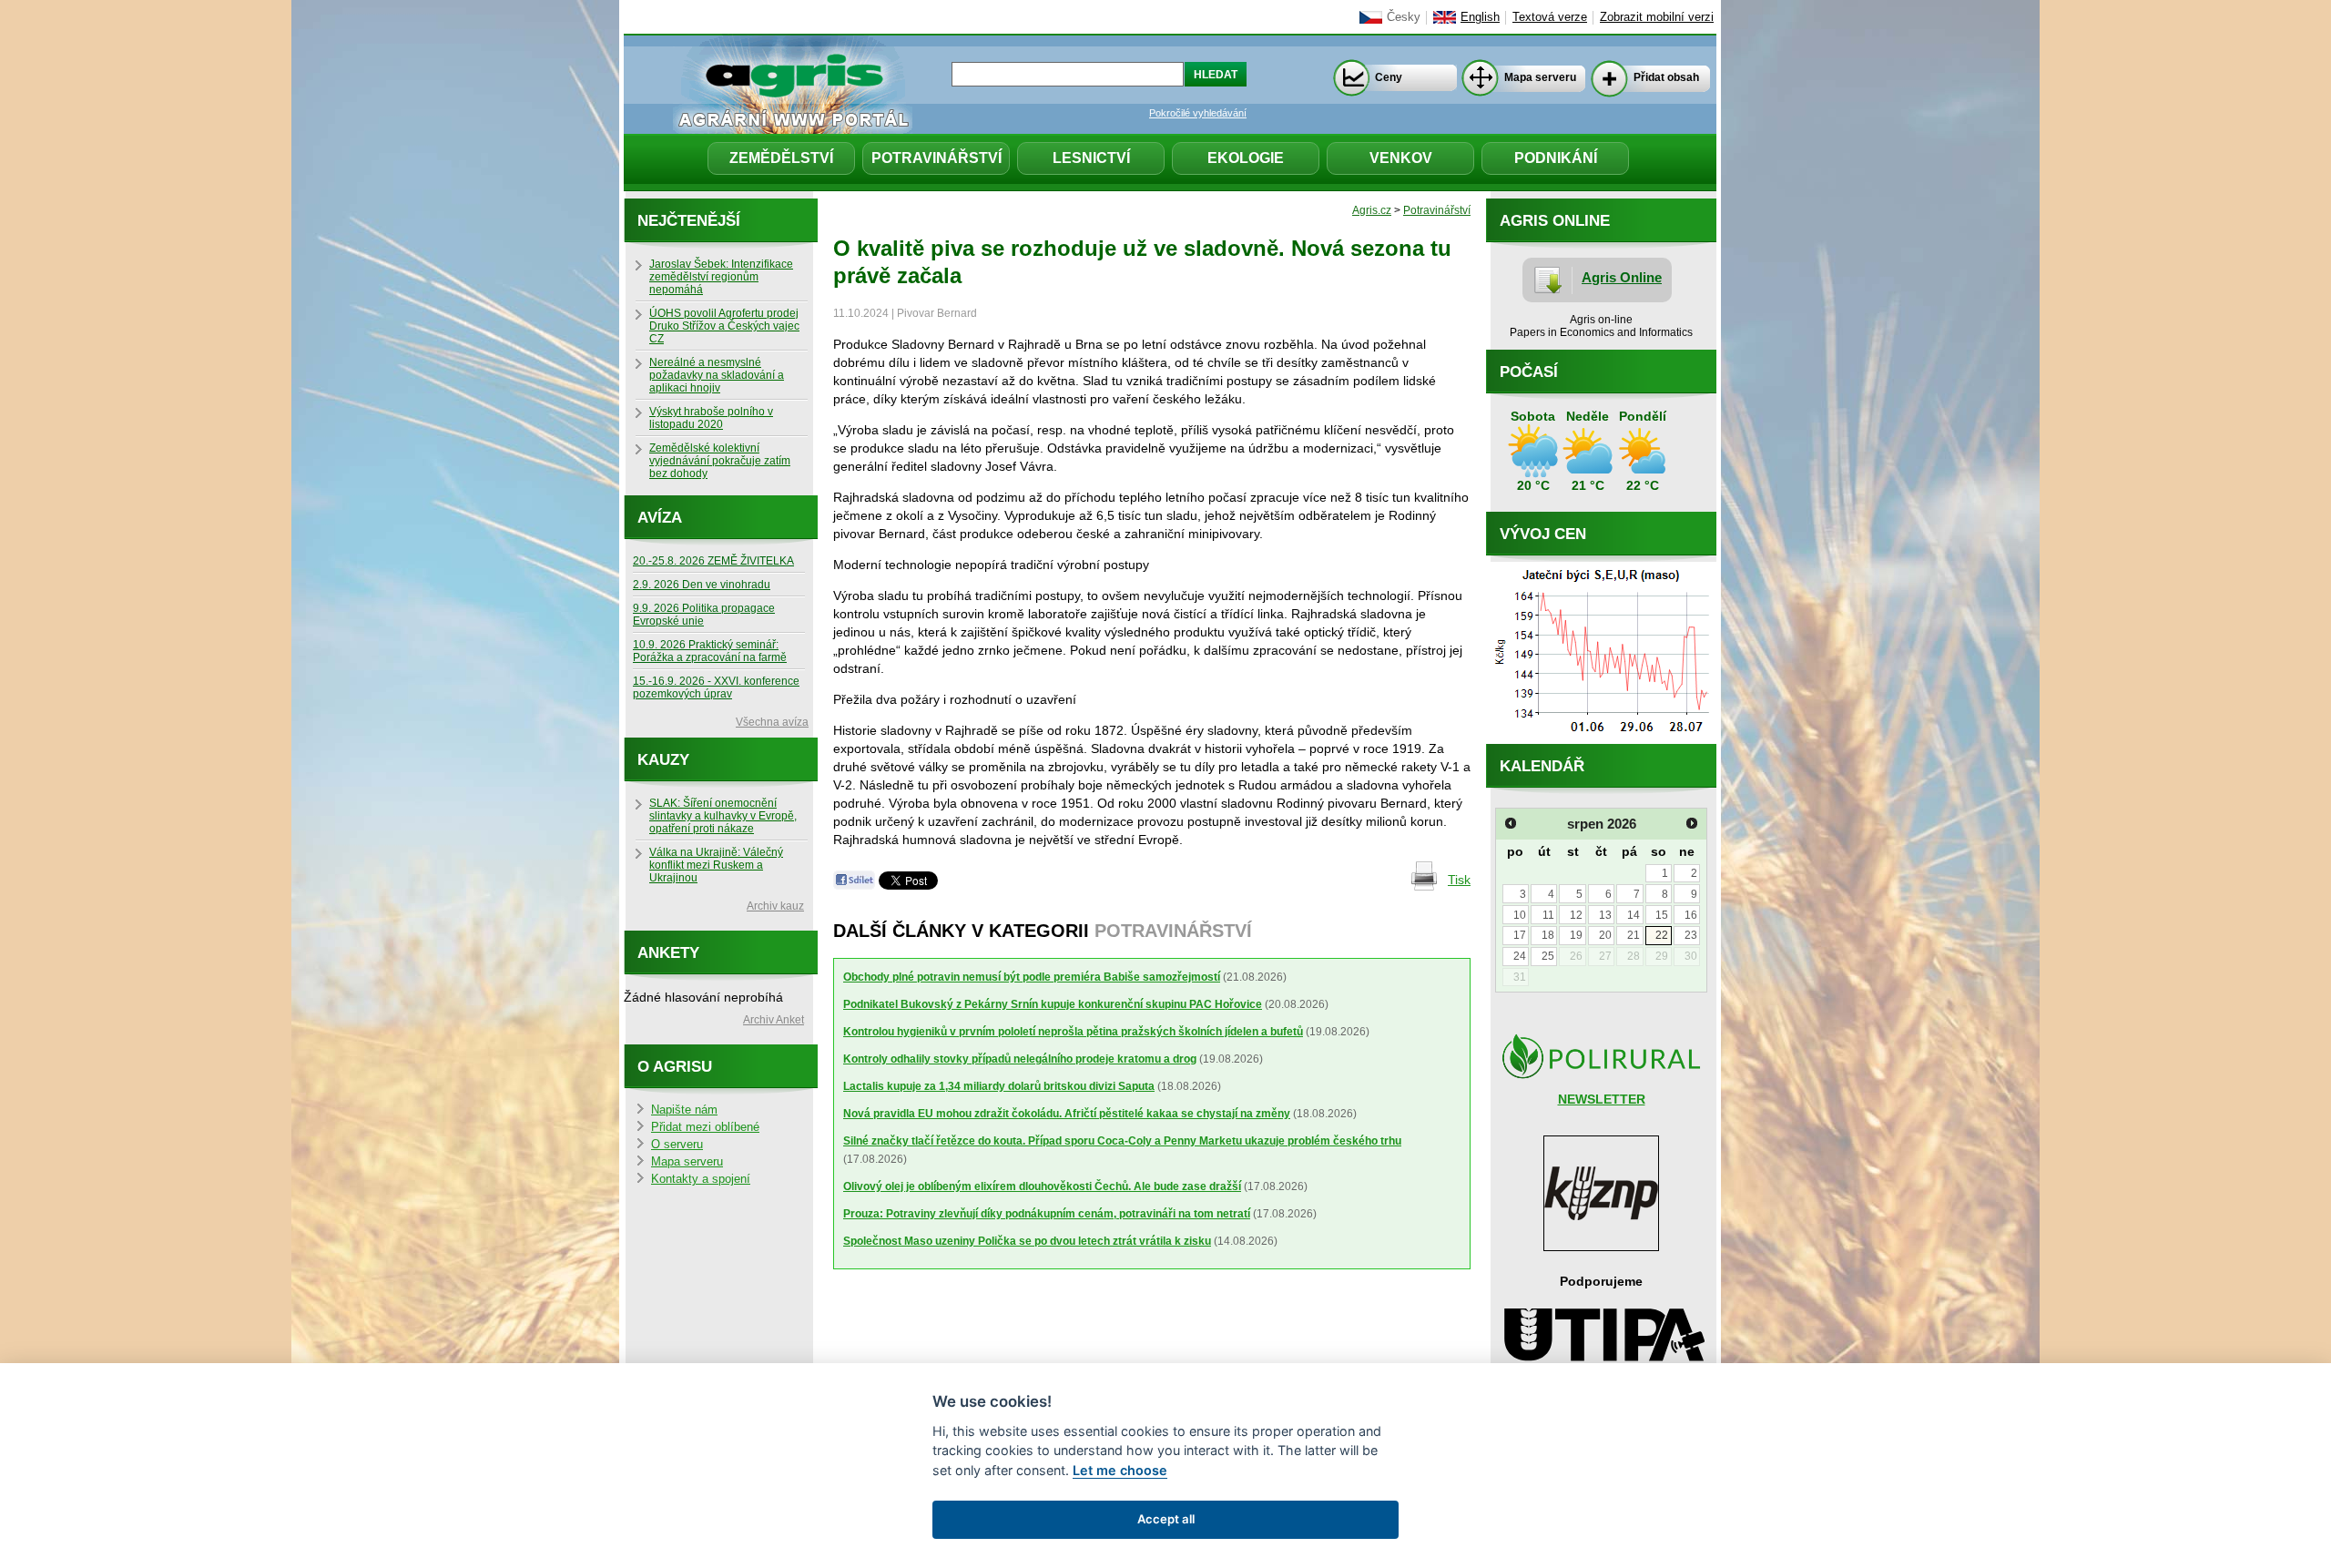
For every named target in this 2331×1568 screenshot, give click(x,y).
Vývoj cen (1543, 534)
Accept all (1166, 1519)
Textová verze (1550, 17)
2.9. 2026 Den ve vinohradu (702, 585)
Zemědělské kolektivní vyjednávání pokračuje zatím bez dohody (720, 461)
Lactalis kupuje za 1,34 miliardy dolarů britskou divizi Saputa (999, 1086)
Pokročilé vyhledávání (1198, 113)
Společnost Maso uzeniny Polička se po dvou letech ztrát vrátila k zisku (1027, 1241)
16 (1691, 915)
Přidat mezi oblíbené (705, 1127)
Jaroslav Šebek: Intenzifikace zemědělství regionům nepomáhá (721, 277)
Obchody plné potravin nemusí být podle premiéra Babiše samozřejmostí (1032, 977)
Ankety (668, 953)
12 (1576, 915)
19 (1576, 935)
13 (1605, 915)
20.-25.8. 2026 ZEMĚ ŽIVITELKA (713, 561)
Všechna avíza (772, 722)
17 (1520, 935)
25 (1548, 956)
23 (1691, 935)
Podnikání (1556, 158)
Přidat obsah (1666, 77)
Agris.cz (1372, 210)
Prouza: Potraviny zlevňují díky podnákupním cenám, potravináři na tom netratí (1047, 1214)
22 (1662, 935)
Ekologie (1246, 158)
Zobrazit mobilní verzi (1657, 17)
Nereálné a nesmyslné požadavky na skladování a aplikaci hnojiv (717, 375)
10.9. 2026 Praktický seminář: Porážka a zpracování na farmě (710, 651)
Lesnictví (1091, 158)
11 (1548, 915)
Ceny (1389, 77)
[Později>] (1692, 823)
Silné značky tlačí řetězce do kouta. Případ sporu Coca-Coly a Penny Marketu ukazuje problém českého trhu (1122, 1141)
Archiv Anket (774, 1020)
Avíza (660, 518)
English (1480, 17)
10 (1520, 915)
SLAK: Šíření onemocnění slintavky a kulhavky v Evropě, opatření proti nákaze (723, 816)
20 (1605, 935)
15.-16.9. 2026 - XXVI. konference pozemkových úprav (716, 687)
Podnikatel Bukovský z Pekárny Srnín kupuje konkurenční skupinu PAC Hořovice (1053, 1004)
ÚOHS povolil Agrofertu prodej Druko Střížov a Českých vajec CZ (724, 326)
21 (1634, 935)
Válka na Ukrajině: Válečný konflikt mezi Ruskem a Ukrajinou (716, 865)
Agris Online (1622, 277)
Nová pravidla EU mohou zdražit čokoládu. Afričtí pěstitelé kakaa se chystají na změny (1067, 1114)
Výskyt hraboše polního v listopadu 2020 (711, 418)
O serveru (677, 1145)
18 (1548, 935)
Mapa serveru (1540, 77)
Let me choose (1120, 1470)
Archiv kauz (775, 906)
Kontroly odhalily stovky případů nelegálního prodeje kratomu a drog (1020, 1059)
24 (1520, 956)
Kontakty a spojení (701, 1179)
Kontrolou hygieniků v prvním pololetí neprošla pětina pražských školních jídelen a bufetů (1073, 1032)
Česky (1404, 17)
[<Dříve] (1511, 823)
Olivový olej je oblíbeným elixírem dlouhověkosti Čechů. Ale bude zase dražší (1042, 1186)
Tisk (1459, 880)
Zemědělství (781, 158)
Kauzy (663, 760)
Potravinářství (936, 158)
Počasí (1529, 372)
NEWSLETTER (1602, 1099)
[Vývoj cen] (1601, 739)
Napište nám (684, 1110)
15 (1662, 915)
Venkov (1401, 158)
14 (1634, 915)
